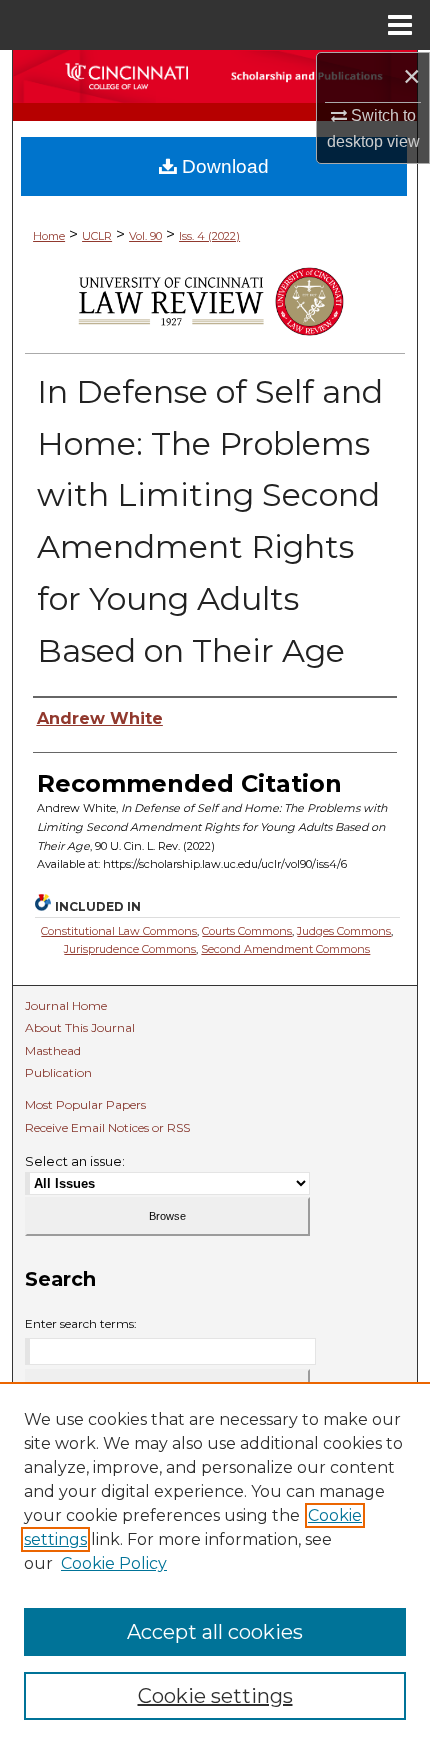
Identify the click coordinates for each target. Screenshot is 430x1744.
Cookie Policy (114, 1563)
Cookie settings (215, 1696)
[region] (215, 1563)
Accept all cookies (215, 1632)
